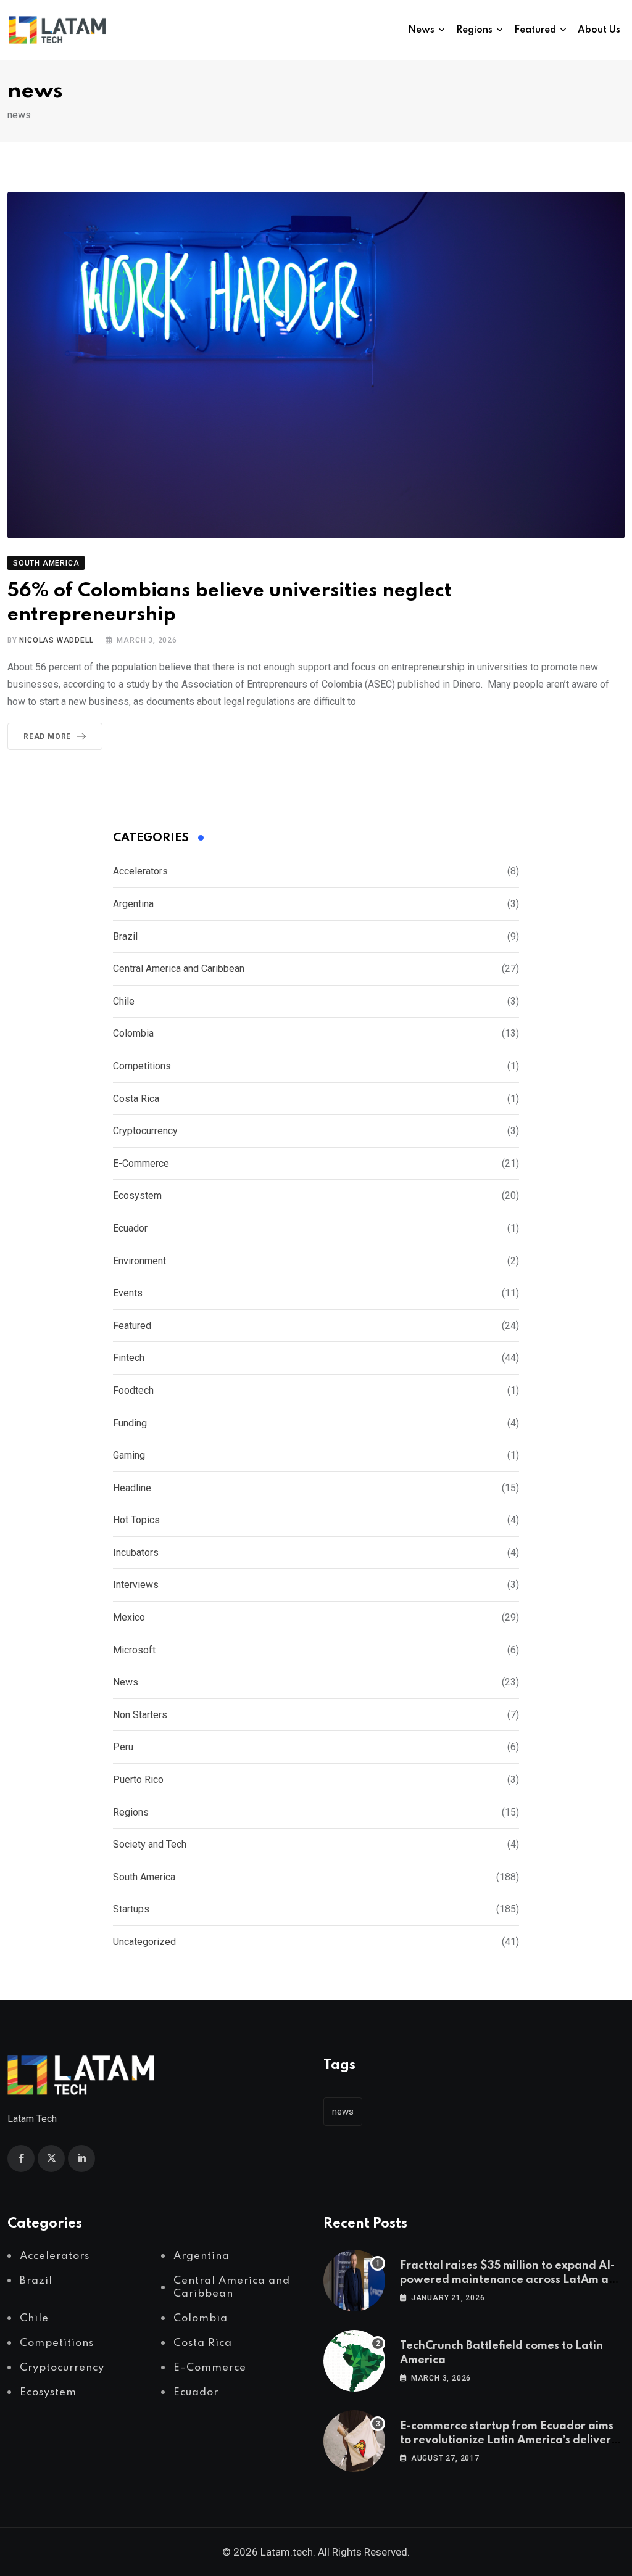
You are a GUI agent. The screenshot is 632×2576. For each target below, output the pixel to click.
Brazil (125, 936)
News (421, 30)
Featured (535, 30)
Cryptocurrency (145, 1131)
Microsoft (134, 1650)
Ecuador (130, 1228)
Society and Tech (150, 1844)
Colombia (133, 1033)
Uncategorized (144, 1942)
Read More (47, 736)
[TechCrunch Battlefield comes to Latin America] (354, 2361)
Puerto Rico (138, 1780)
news (343, 2112)
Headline (132, 1488)
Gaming (129, 1455)
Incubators (136, 1553)
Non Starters (140, 1715)
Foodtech (133, 1390)
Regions (474, 30)
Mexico (129, 1617)
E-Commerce (141, 1163)
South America (144, 1877)
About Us (599, 30)
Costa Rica (136, 1099)
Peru (123, 1747)
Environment (139, 1261)
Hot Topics (136, 1520)
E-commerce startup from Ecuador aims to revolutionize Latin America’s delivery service (509, 2440)
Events (128, 1293)
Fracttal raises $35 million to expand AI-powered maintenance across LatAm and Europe (511, 2280)
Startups (131, 1909)
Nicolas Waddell (56, 640)
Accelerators (140, 871)
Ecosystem (137, 1195)
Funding (130, 1423)
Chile (124, 1001)
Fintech (129, 1358)
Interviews (136, 1585)
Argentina (133, 904)
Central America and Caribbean (179, 969)
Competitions (142, 1066)
